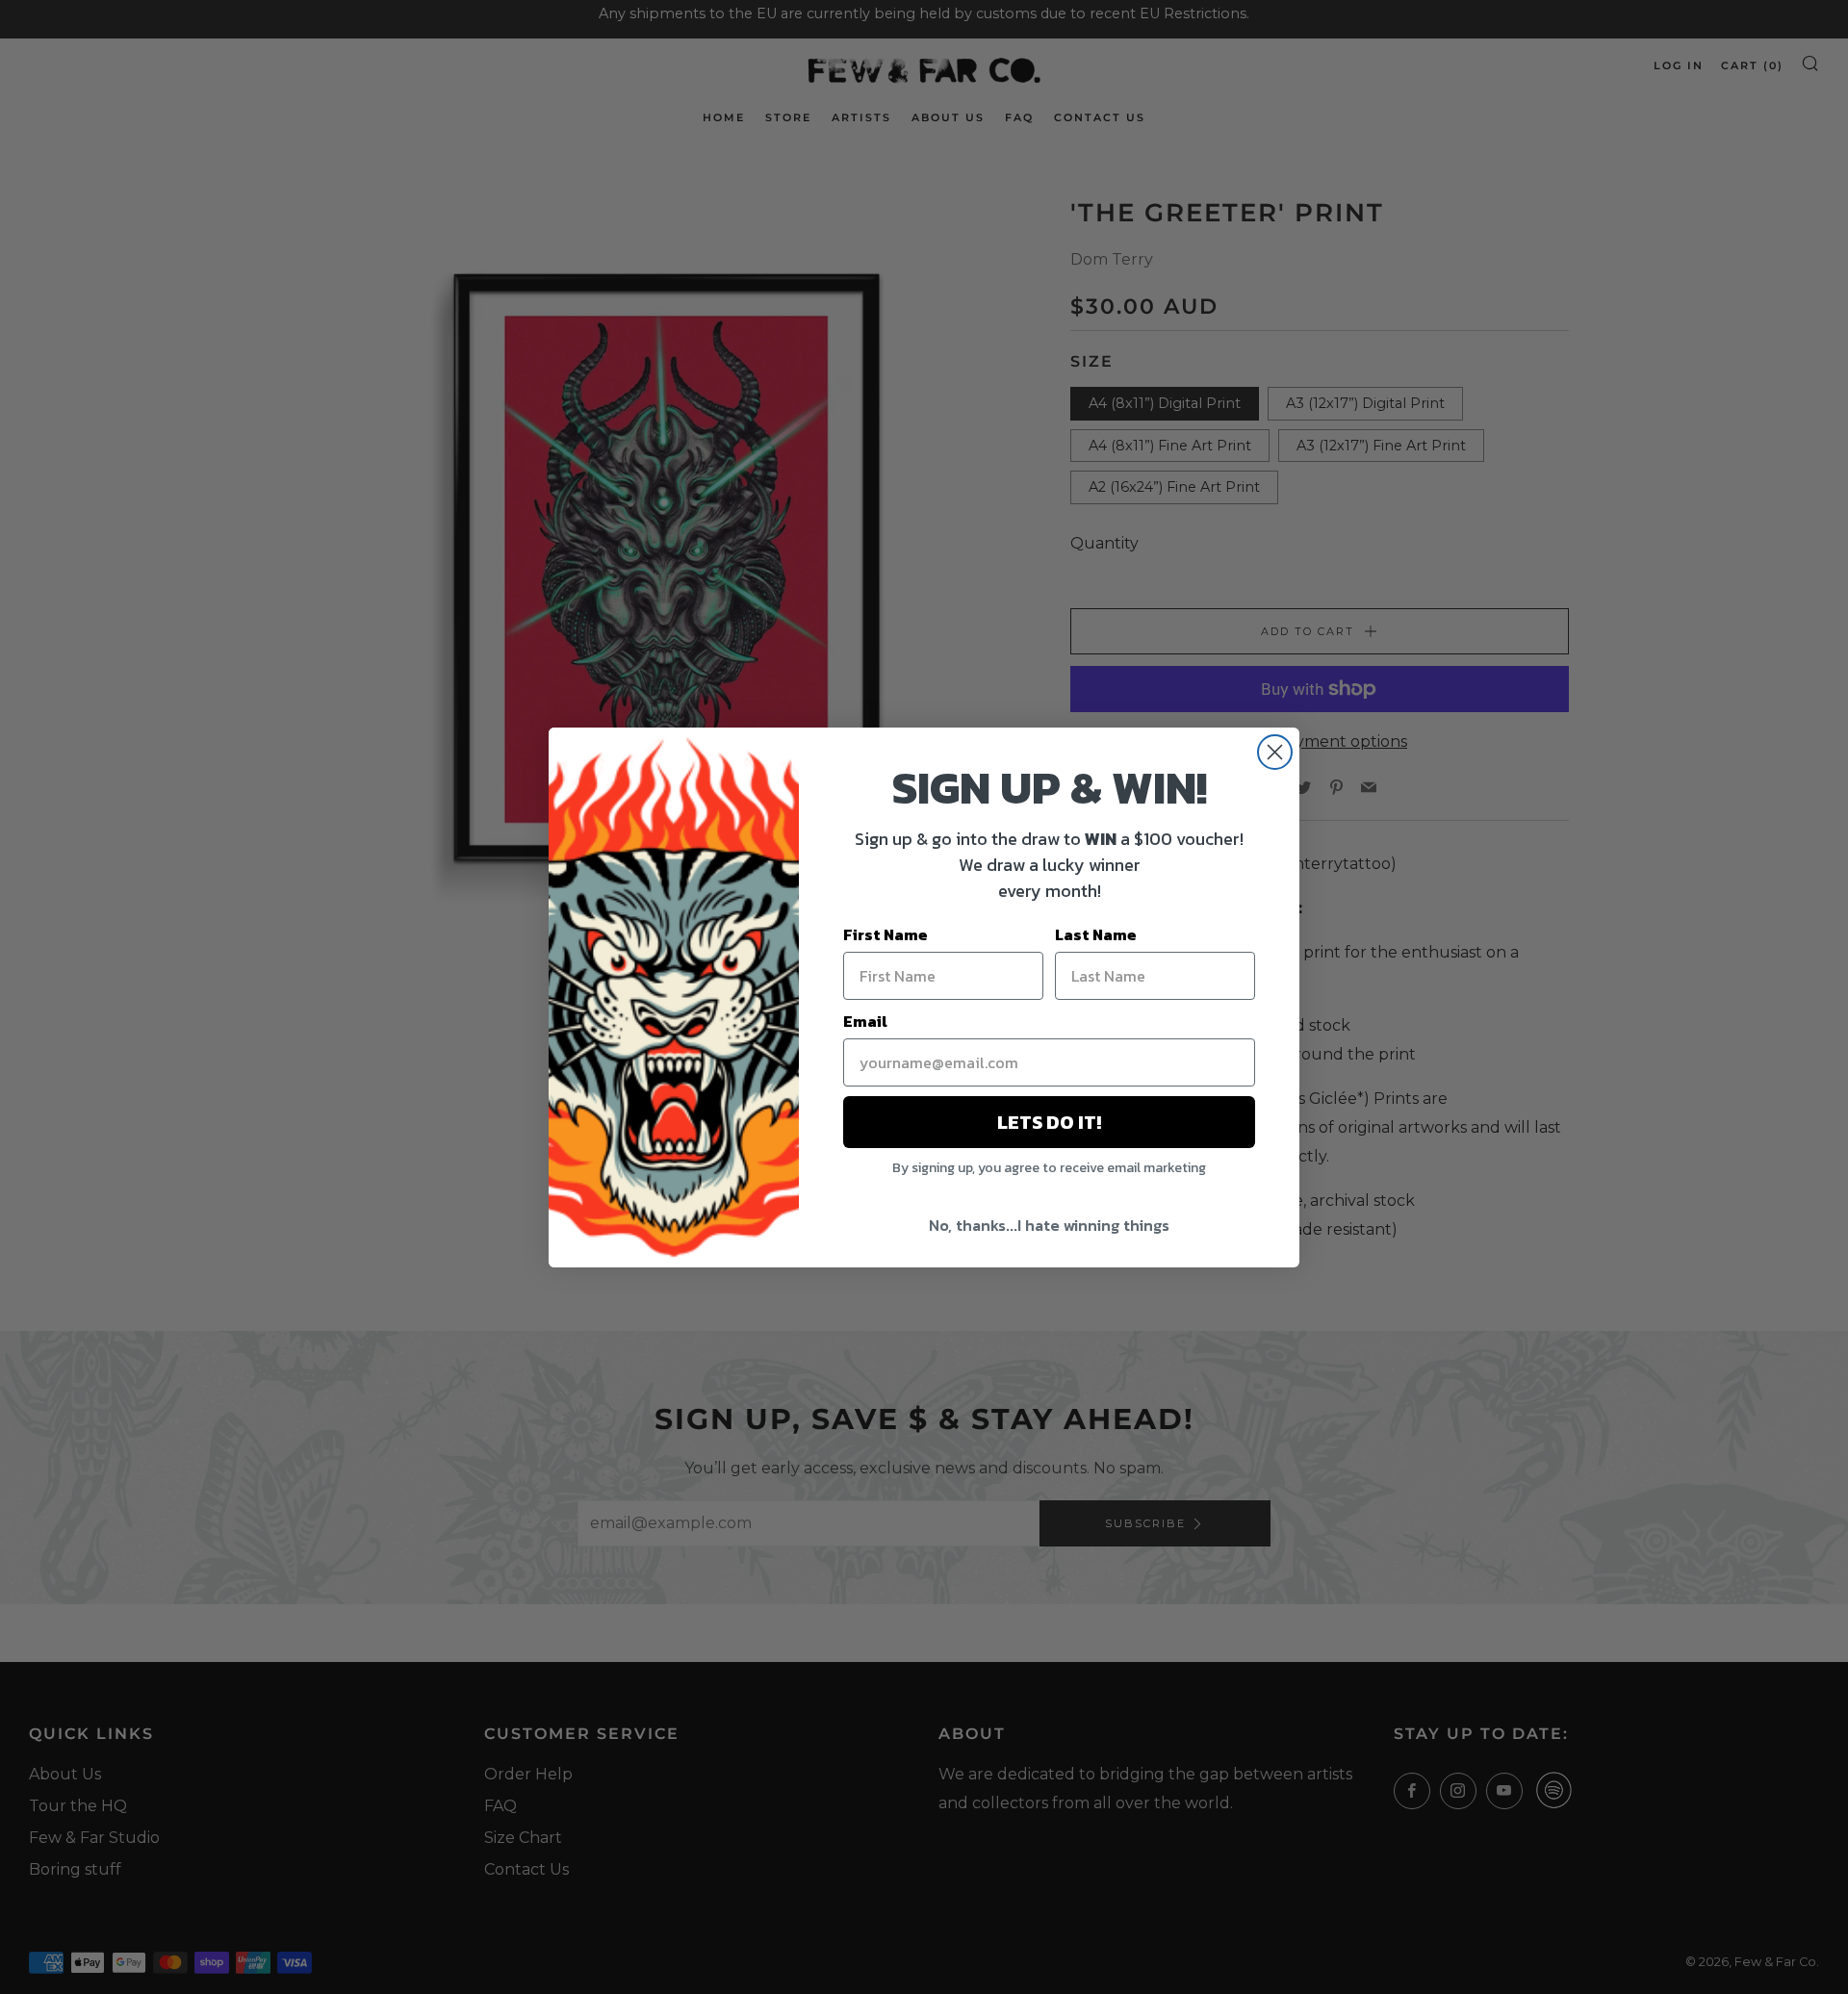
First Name (885, 934)
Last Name (1096, 934)
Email (865, 1021)
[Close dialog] (1275, 752)
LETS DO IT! (1049, 1122)
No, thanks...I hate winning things (1049, 1225)
